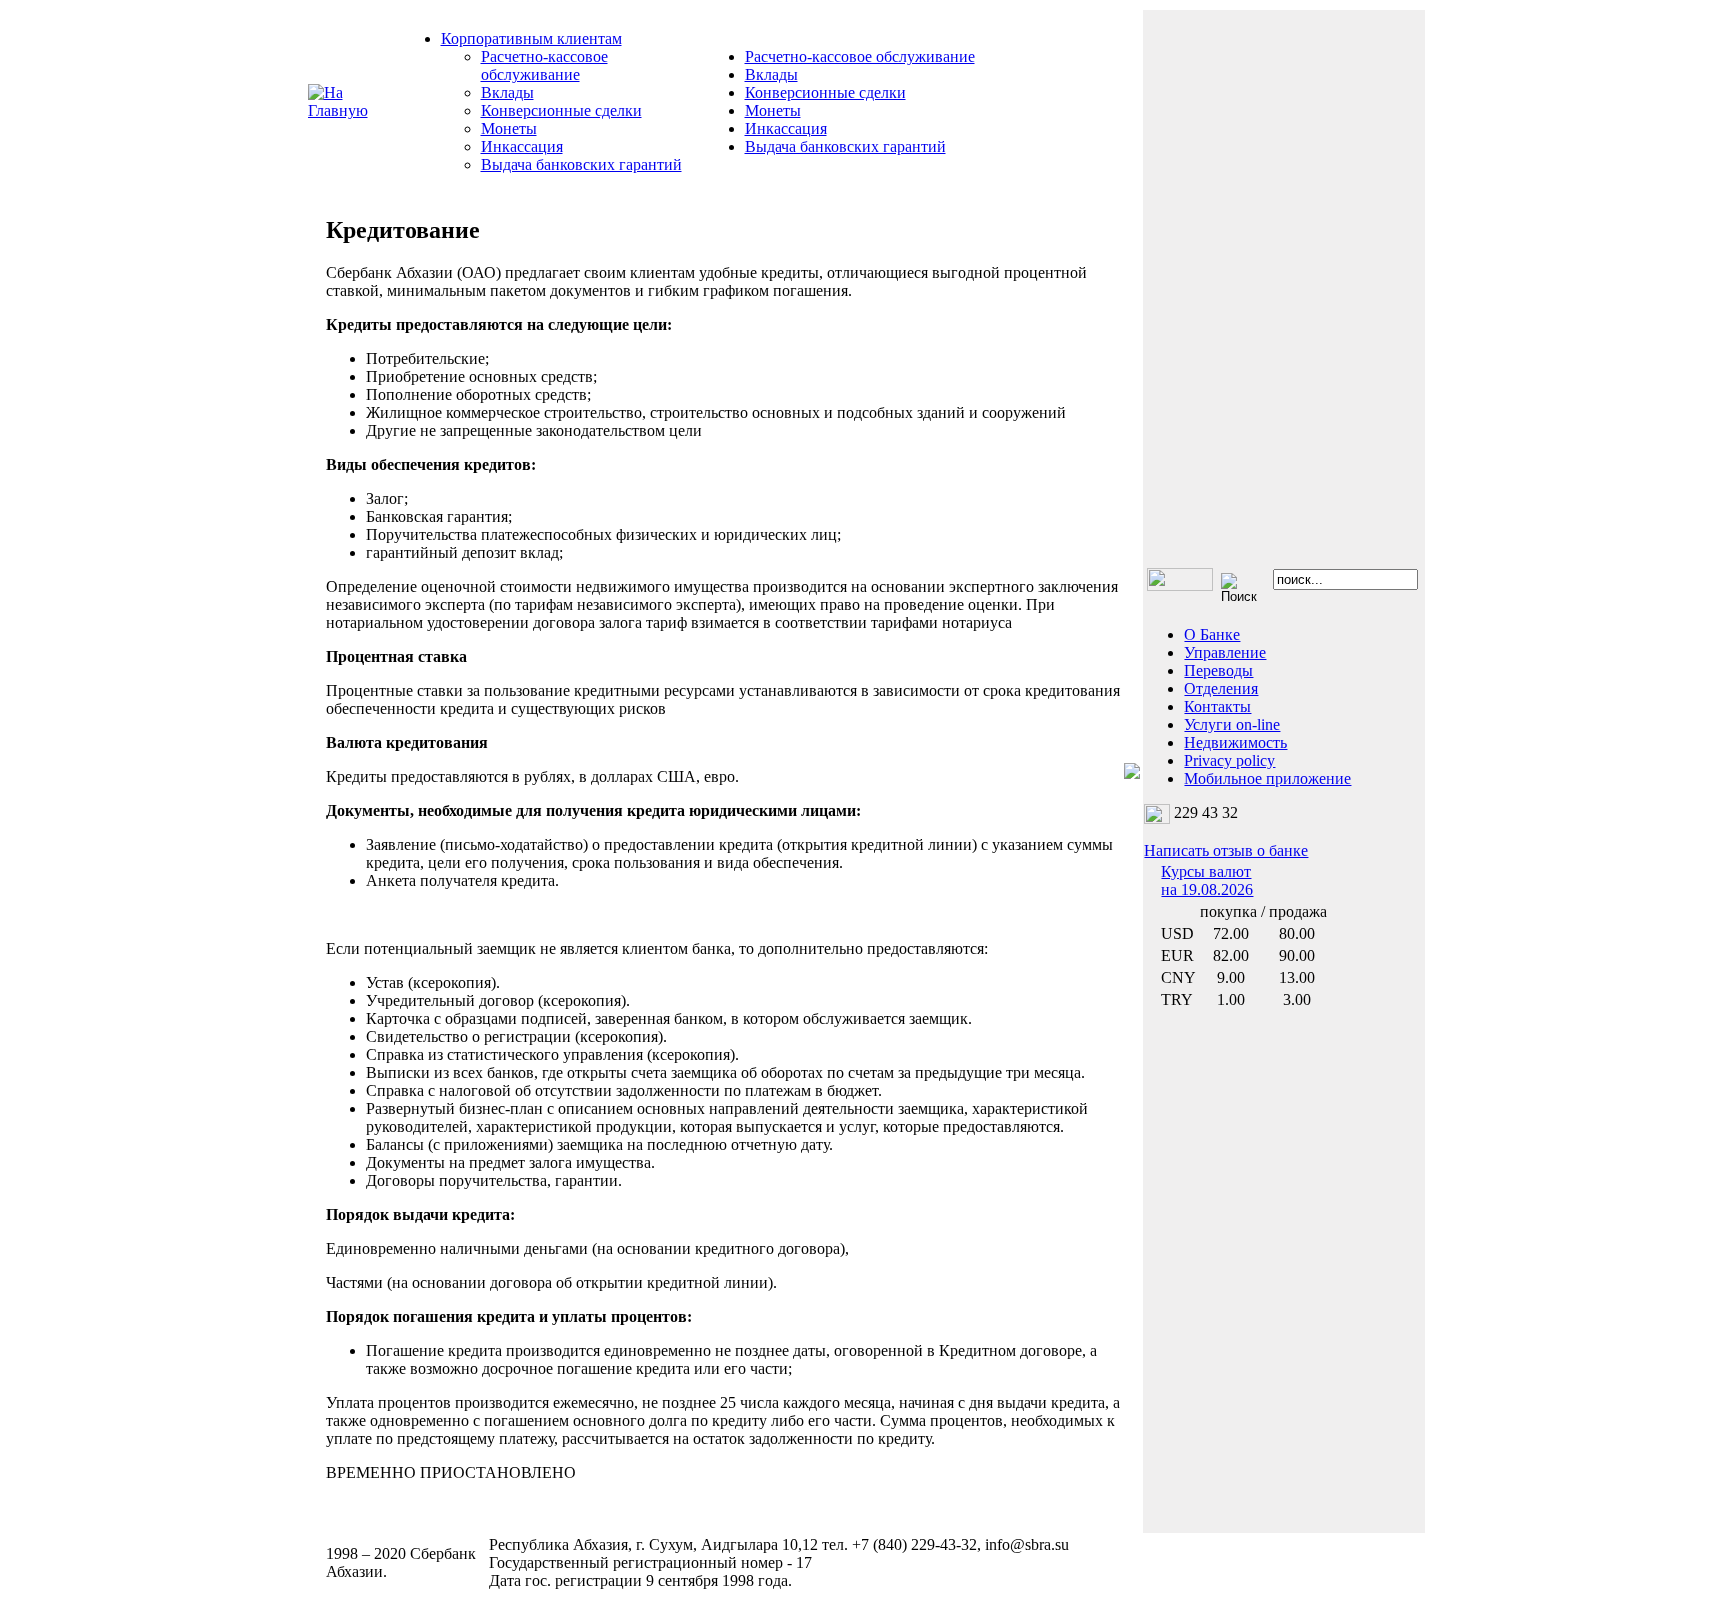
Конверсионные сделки (561, 110)
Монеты (509, 128)
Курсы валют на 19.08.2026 (1207, 880)
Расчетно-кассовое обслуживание (544, 65)
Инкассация (522, 146)
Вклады (507, 92)
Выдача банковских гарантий (581, 164)
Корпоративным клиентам (531, 38)
